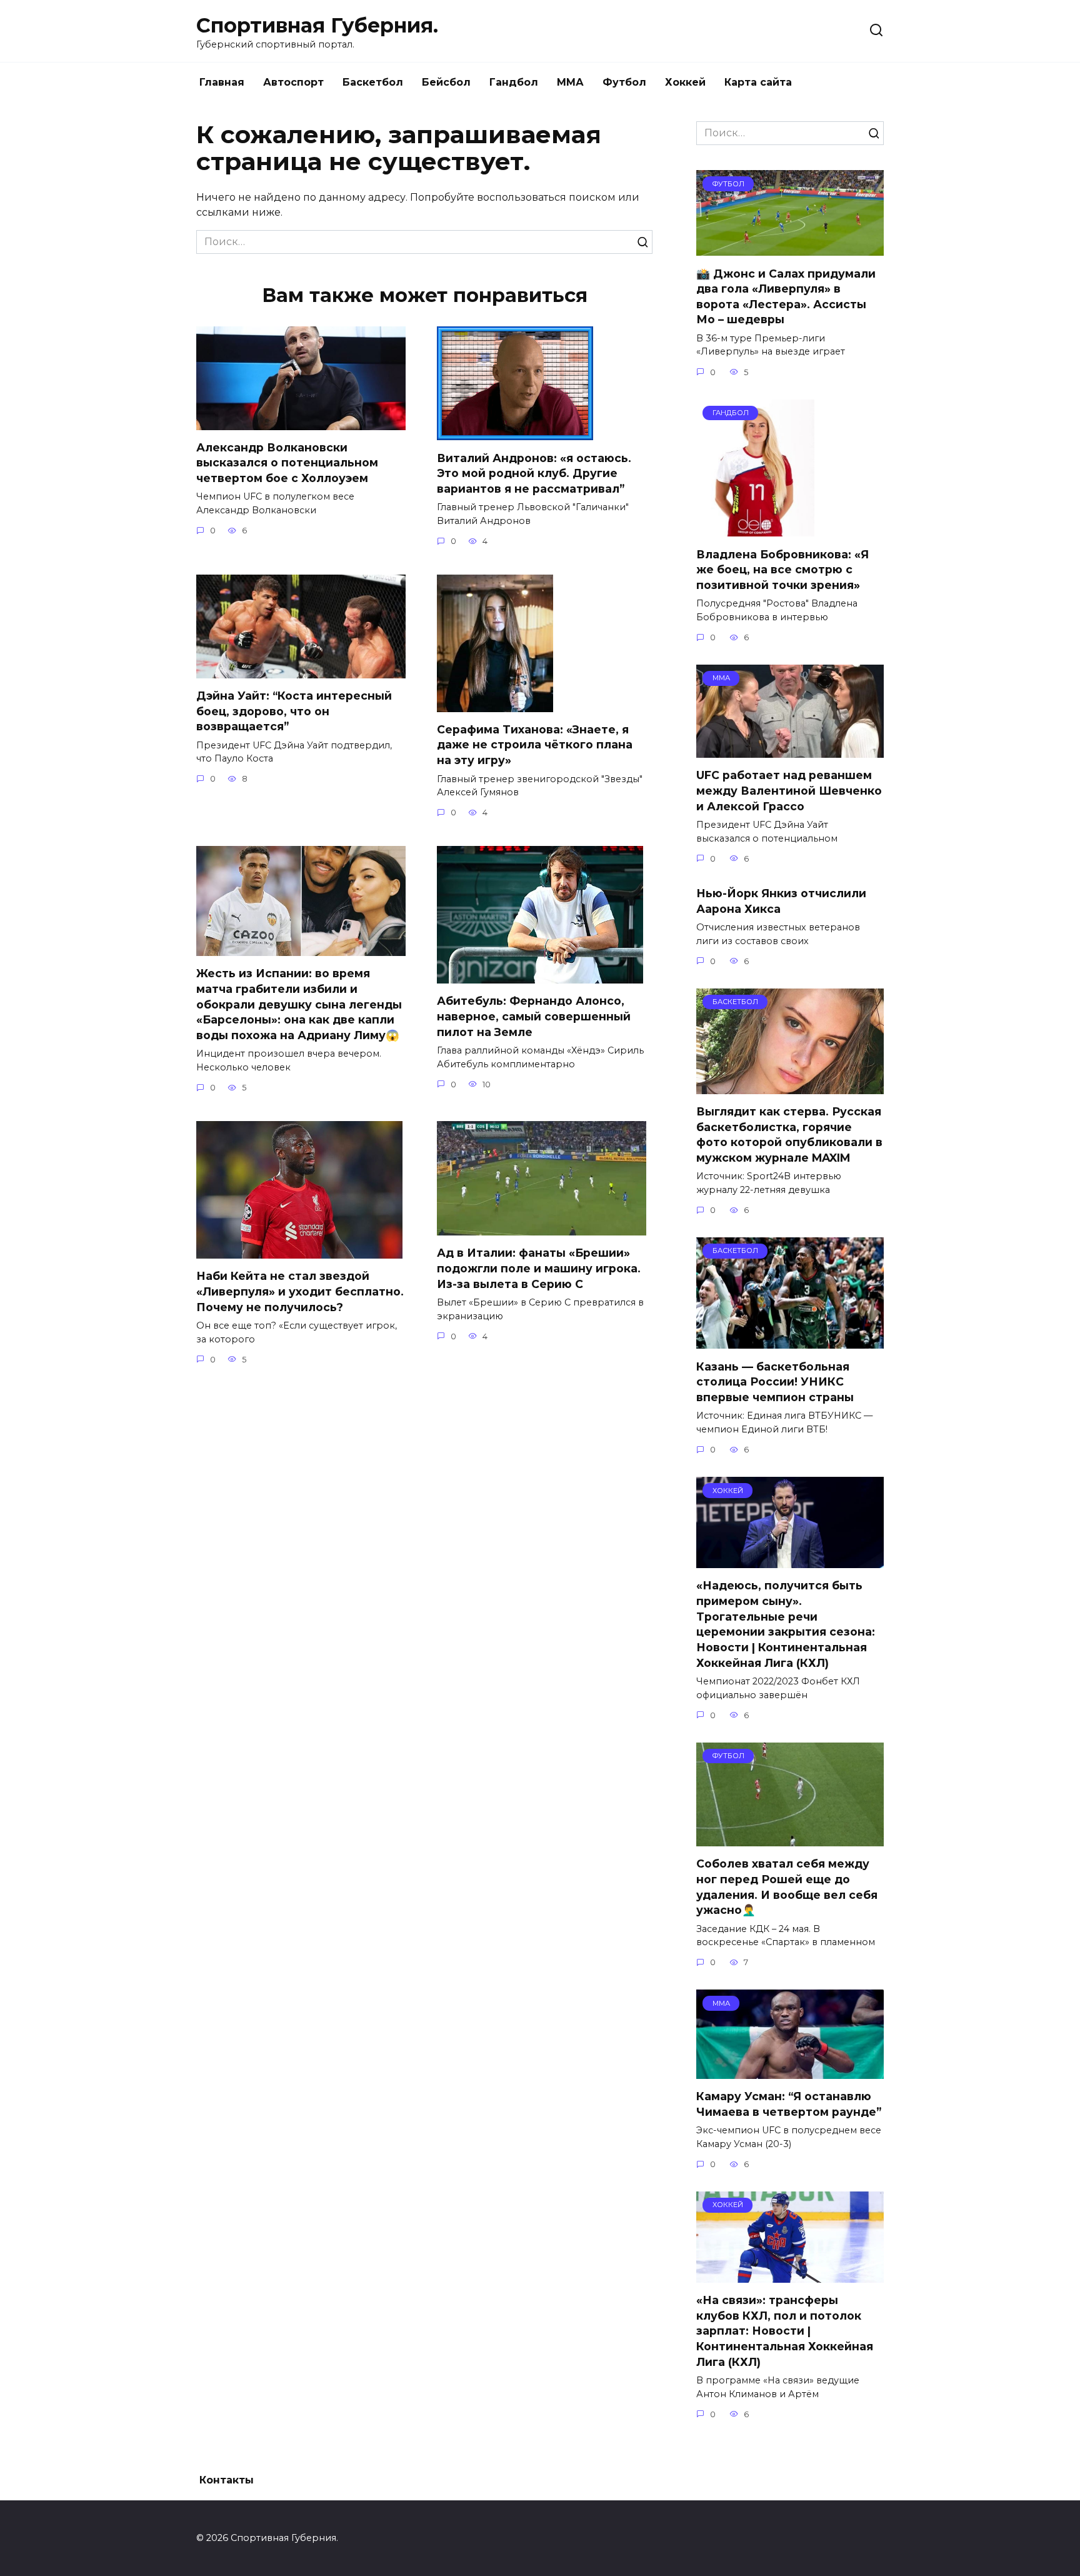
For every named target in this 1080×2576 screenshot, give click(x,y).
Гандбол (514, 82)
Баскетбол (373, 82)
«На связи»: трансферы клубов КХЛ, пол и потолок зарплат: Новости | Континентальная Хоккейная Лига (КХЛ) (785, 2331)
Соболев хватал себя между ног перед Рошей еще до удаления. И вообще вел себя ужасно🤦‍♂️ (787, 1887)
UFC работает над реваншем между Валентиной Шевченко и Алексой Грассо (789, 790)
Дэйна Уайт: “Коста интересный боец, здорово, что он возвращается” (294, 711)
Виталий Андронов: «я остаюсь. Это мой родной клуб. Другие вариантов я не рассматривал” (534, 473)
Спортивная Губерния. (317, 25)
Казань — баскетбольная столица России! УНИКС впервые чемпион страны (775, 1381)
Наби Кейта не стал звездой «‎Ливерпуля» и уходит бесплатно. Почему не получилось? (300, 1291)
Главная (222, 82)
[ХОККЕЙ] (790, 1560)
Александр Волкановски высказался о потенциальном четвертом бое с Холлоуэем (287, 463)
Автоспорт (293, 82)
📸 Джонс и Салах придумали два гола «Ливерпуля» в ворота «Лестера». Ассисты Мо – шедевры (786, 296)
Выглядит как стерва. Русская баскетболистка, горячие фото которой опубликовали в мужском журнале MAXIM (789, 1135)
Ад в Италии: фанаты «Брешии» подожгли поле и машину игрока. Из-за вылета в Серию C (539, 1268)
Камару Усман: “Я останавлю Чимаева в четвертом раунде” (789, 2104)
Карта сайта (758, 82)
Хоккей (685, 82)
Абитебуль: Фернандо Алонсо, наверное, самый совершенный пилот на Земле (534, 1016)
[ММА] (790, 750)
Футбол (624, 82)
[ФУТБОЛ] (790, 248)
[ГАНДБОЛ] (755, 529)
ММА (570, 82)
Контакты (227, 2480)
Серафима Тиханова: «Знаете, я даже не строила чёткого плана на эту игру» (535, 745)
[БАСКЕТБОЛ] (790, 1086)
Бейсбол (446, 82)
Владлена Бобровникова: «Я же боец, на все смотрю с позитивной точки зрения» (782, 569)
